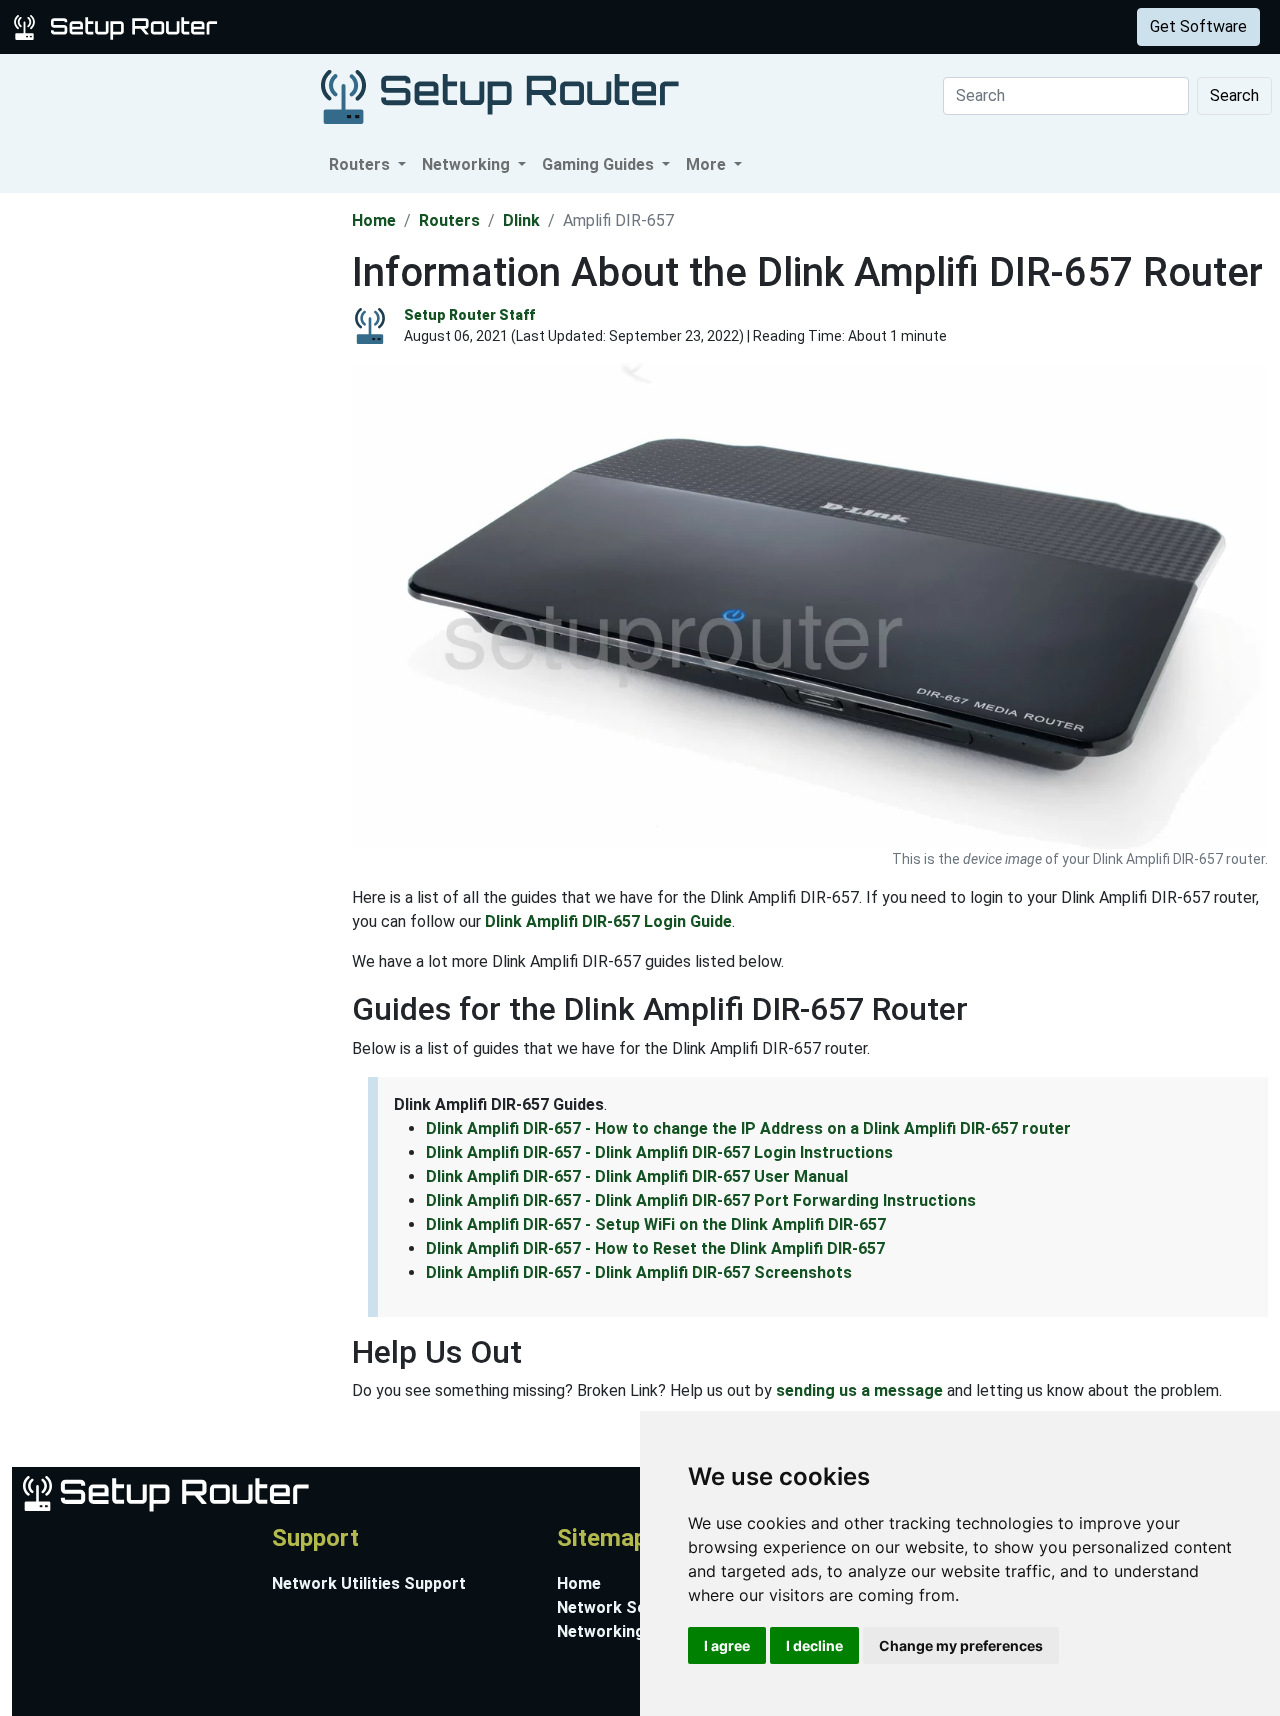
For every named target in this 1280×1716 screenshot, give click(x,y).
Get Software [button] (1198, 26)
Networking (403, 26)
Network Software (627, 1607)
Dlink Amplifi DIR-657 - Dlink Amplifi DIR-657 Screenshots (639, 1272)
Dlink (521, 220)
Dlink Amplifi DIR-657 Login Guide (608, 921)
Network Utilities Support (369, 1583)
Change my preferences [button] (961, 1645)
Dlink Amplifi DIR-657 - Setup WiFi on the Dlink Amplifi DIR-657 (656, 1224)
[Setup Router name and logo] (119, 25)
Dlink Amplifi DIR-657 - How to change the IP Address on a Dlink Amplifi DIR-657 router (748, 1128)
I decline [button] (814, 1645)
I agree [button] (727, 1645)
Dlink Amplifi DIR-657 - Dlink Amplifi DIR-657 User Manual (637, 1176)
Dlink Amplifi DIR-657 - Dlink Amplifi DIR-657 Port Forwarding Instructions (701, 1200)
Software (499, 26)
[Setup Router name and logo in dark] (500, 95)
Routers (312, 26)
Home (374, 220)
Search (1234, 95)
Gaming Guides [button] (600, 164)
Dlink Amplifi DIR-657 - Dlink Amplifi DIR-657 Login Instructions (659, 1152)
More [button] (708, 164)
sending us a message (859, 1390)
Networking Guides (628, 1631)
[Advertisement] (174, 493)
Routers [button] (361, 164)
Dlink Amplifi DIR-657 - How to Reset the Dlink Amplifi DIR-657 (655, 1248)
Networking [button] (468, 164)
